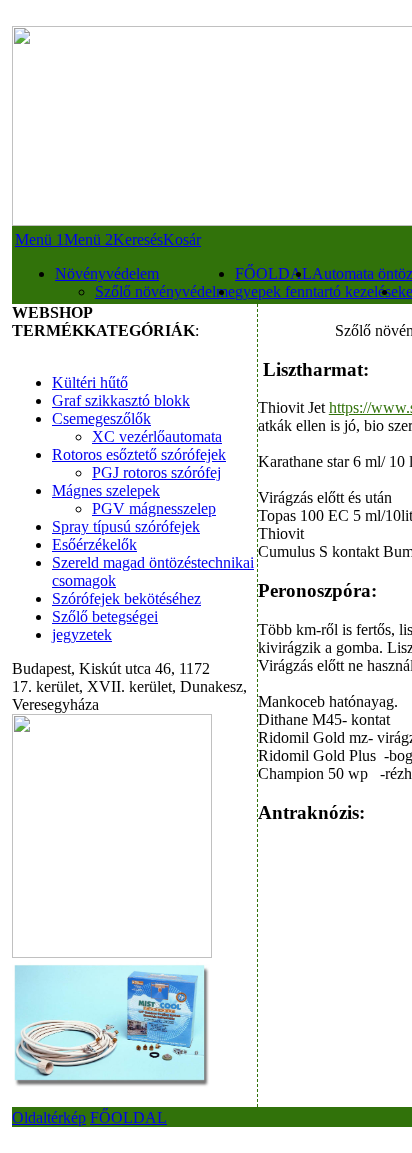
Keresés (138, 239)
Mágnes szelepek (106, 490)
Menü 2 (88, 239)
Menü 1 (39, 239)
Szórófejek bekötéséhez (126, 598)
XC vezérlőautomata (157, 436)
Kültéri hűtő (90, 382)
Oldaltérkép (49, 1117)
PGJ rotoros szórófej (156, 472)
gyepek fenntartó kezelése (316, 291)
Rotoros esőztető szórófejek (139, 454)
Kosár (182, 239)
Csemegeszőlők (101, 418)
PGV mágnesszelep (154, 508)
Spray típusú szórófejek (126, 526)
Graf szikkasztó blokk (121, 400)
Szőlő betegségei (105, 616)
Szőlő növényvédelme (165, 291)
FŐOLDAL (273, 273)
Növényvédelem (107, 273)
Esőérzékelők (94, 544)
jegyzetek (82, 634)
